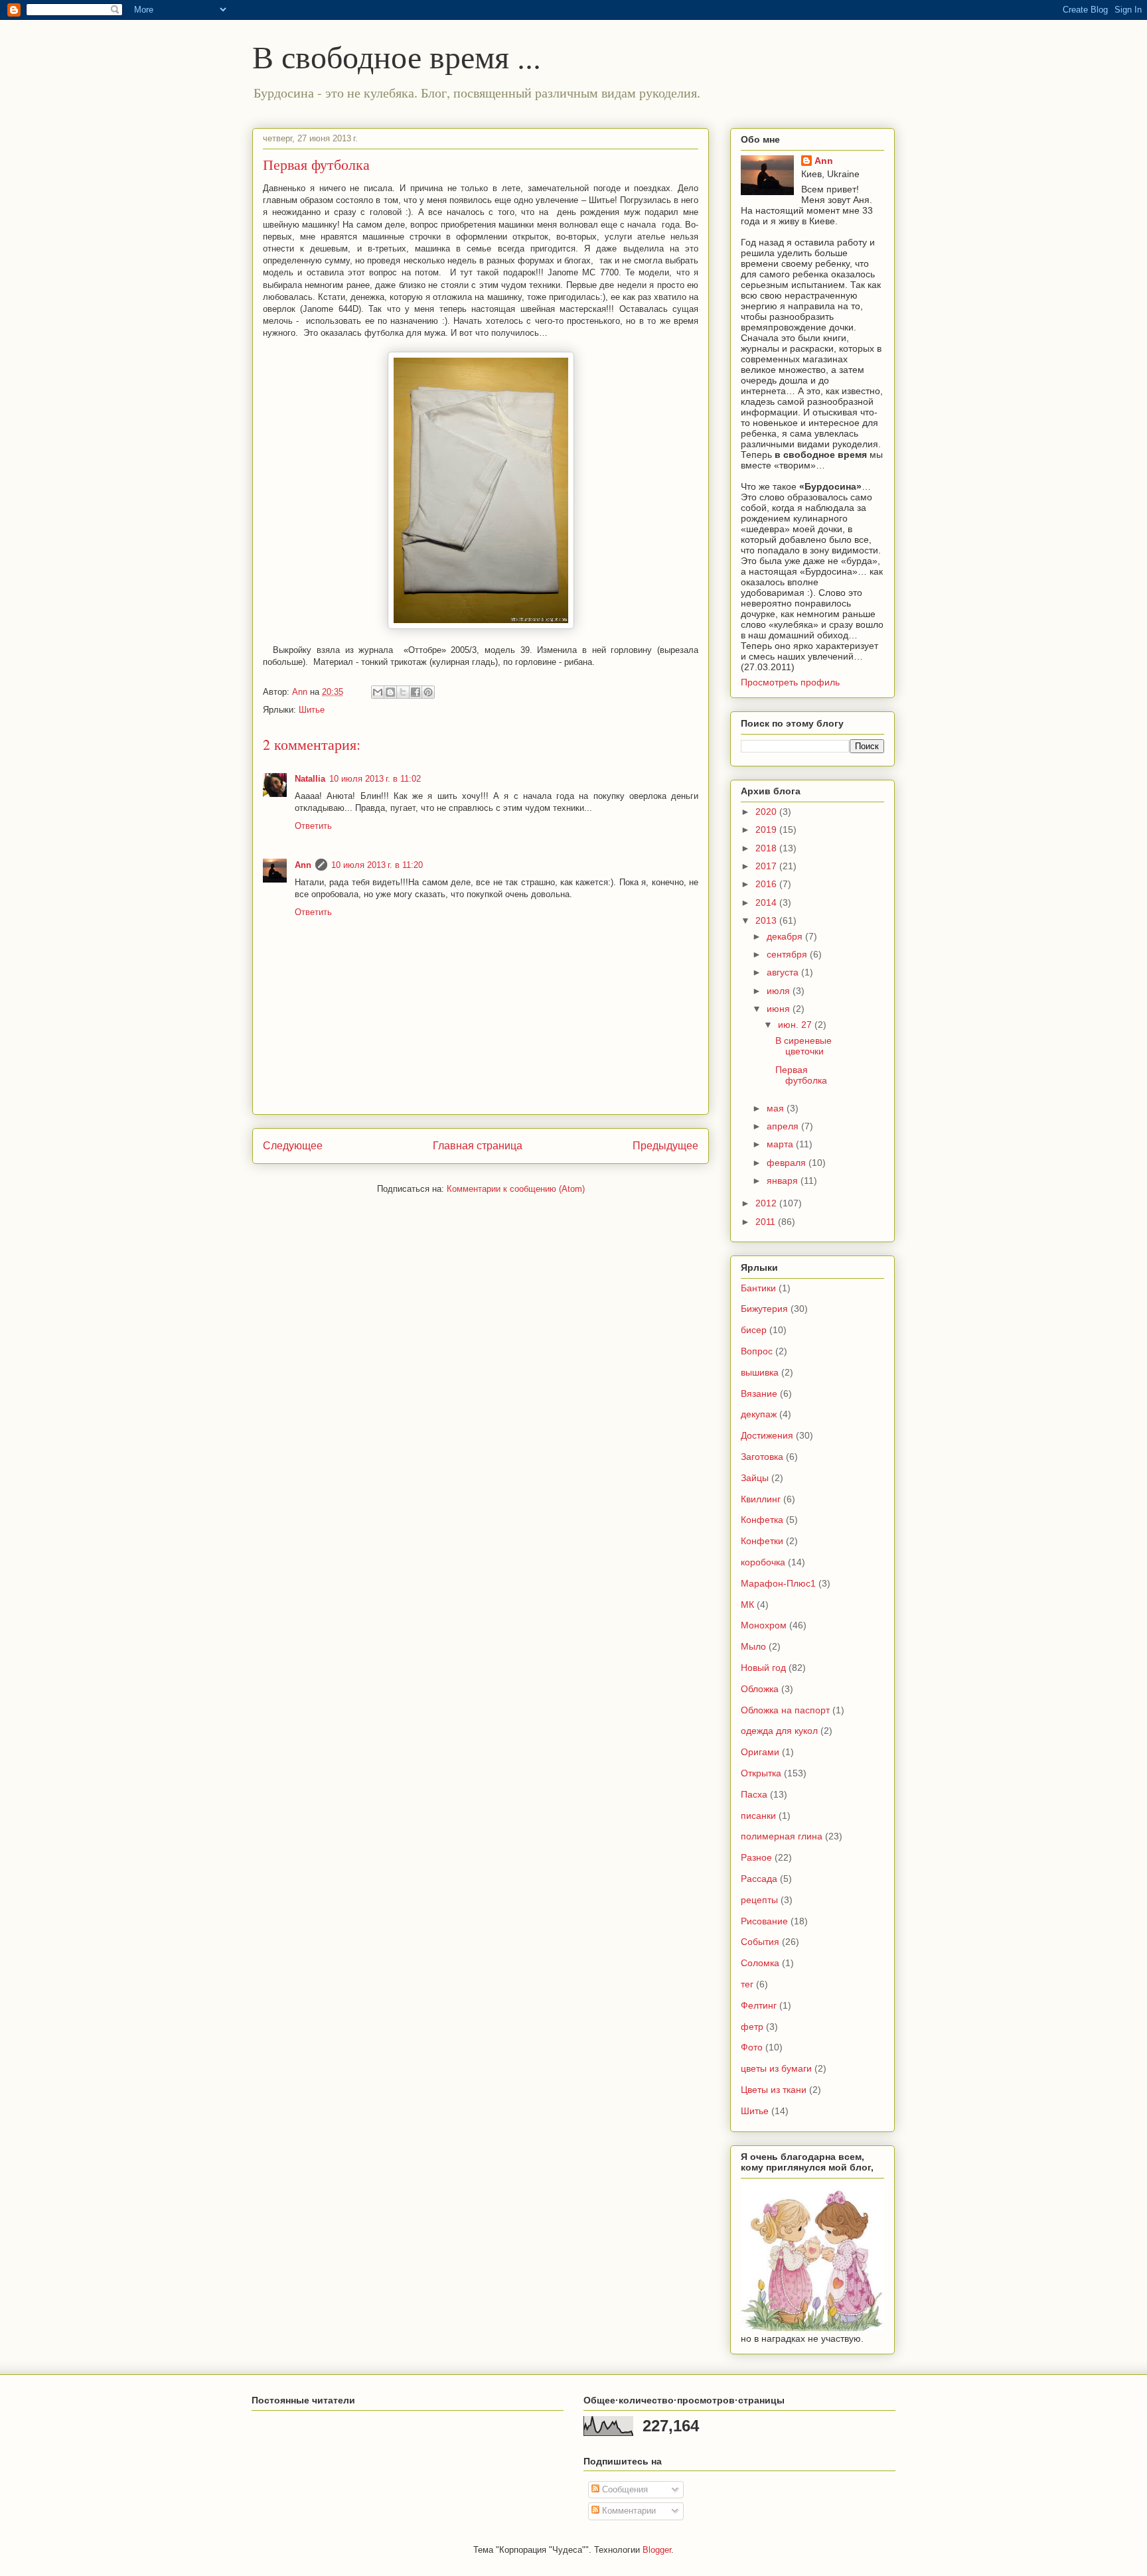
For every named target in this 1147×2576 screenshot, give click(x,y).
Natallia (310, 779)
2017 (767, 866)
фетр (752, 2027)
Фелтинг (759, 2005)
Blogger (657, 2550)
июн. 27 (796, 1025)
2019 (767, 829)
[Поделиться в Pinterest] (428, 692)
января (784, 1181)
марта (781, 1144)
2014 (767, 902)
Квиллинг (761, 1499)
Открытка (761, 1773)
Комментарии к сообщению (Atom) (516, 1189)
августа (784, 972)
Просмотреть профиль (790, 682)
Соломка (760, 1963)
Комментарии (628, 2511)
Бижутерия (764, 1309)
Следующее (293, 1146)
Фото (752, 2047)
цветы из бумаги (776, 2068)
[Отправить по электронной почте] (378, 692)
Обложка (760, 1689)
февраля (788, 1163)
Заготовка (762, 1457)
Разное (756, 1857)
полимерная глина (782, 1836)
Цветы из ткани (774, 2090)
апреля (784, 1126)
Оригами (760, 1752)
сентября (788, 954)
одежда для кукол (779, 1731)
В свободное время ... (397, 56)
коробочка (763, 1562)
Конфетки (762, 1541)
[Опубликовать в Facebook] (416, 692)
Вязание (759, 1394)
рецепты (759, 1900)
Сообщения (624, 2489)
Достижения (767, 1435)
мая (777, 1108)
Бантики (758, 1288)
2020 (767, 812)
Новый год (763, 1668)
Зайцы (755, 1478)
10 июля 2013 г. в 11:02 (375, 779)
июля (780, 991)
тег (747, 1984)
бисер (754, 1330)
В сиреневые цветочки (803, 1046)
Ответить (313, 826)
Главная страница (478, 1146)
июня (780, 1009)
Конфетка (762, 1520)
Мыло (753, 1646)
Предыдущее (665, 1146)
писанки (758, 1816)
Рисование (764, 1921)
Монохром (764, 1625)
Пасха (754, 1794)
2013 (767, 920)
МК (747, 1605)
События (760, 1942)
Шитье (312, 710)
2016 (767, 884)
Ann (303, 865)
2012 (767, 1203)
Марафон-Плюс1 (778, 1583)
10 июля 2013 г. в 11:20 (377, 865)
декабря (786, 936)
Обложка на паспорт (785, 1710)
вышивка (760, 1372)
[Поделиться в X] (403, 692)
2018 (767, 848)
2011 (767, 1222)
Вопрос (757, 1351)
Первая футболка (801, 1075)
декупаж (759, 1414)
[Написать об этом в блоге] (390, 692)
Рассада (759, 1879)
